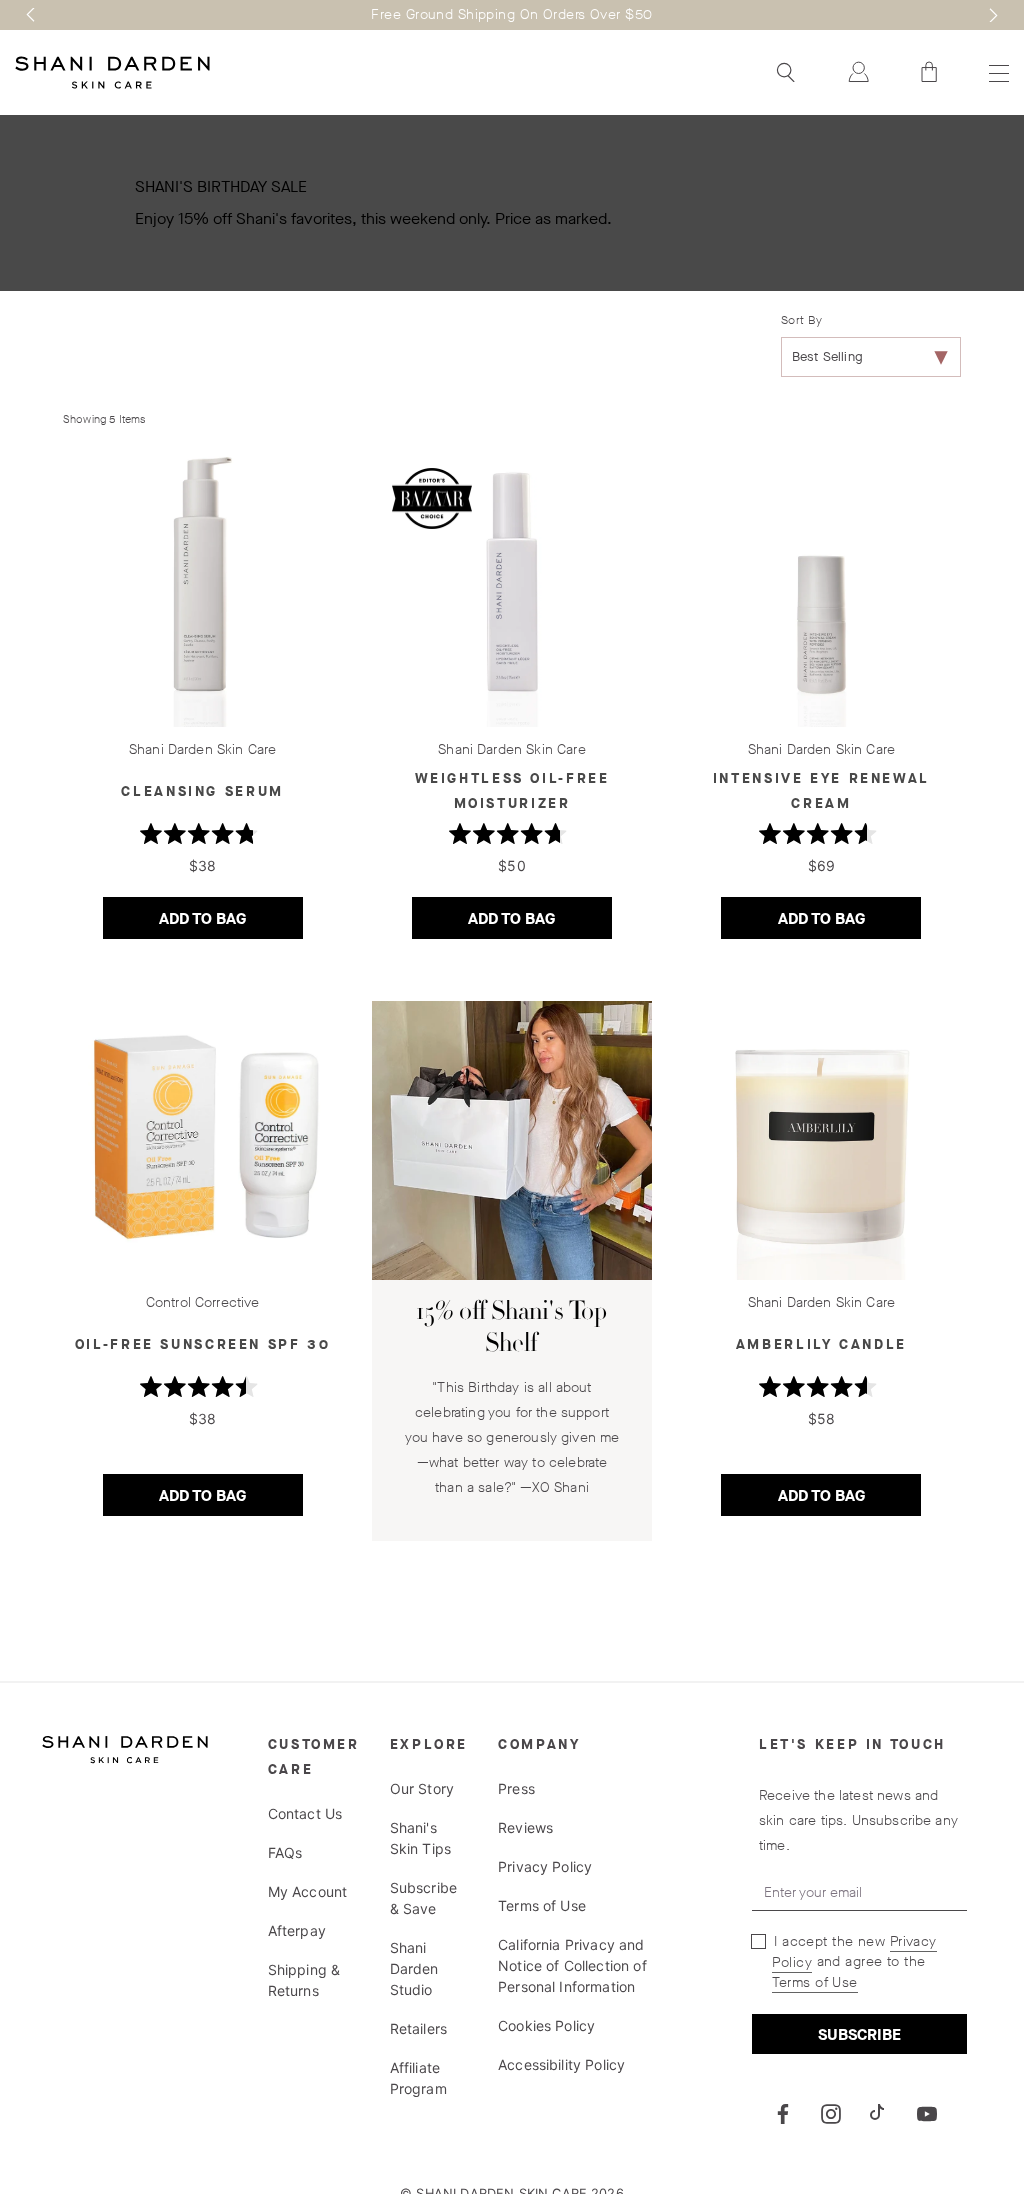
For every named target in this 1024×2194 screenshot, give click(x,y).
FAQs (285, 1852)
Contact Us (305, 1813)
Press (516, 1788)
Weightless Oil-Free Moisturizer (512, 791)
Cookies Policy (546, 2025)
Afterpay (297, 1930)
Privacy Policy (545, 1866)
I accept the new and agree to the (853, 1962)
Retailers (418, 2028)
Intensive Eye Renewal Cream (821, 791)
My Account (308, 1891)
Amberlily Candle (821, 1344)
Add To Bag (231, 923)
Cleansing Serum (202, 791)
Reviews (525, 1827)
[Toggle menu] (997, 72)
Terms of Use (542, 1905)
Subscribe (859, 2034)
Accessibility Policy (561, 2064)
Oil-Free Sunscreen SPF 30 (203, 1344)
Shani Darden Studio (414, 1968)
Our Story (422, 1788)
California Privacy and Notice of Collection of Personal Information (572, 1965)
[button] (31, 15)
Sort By (802, 320)
